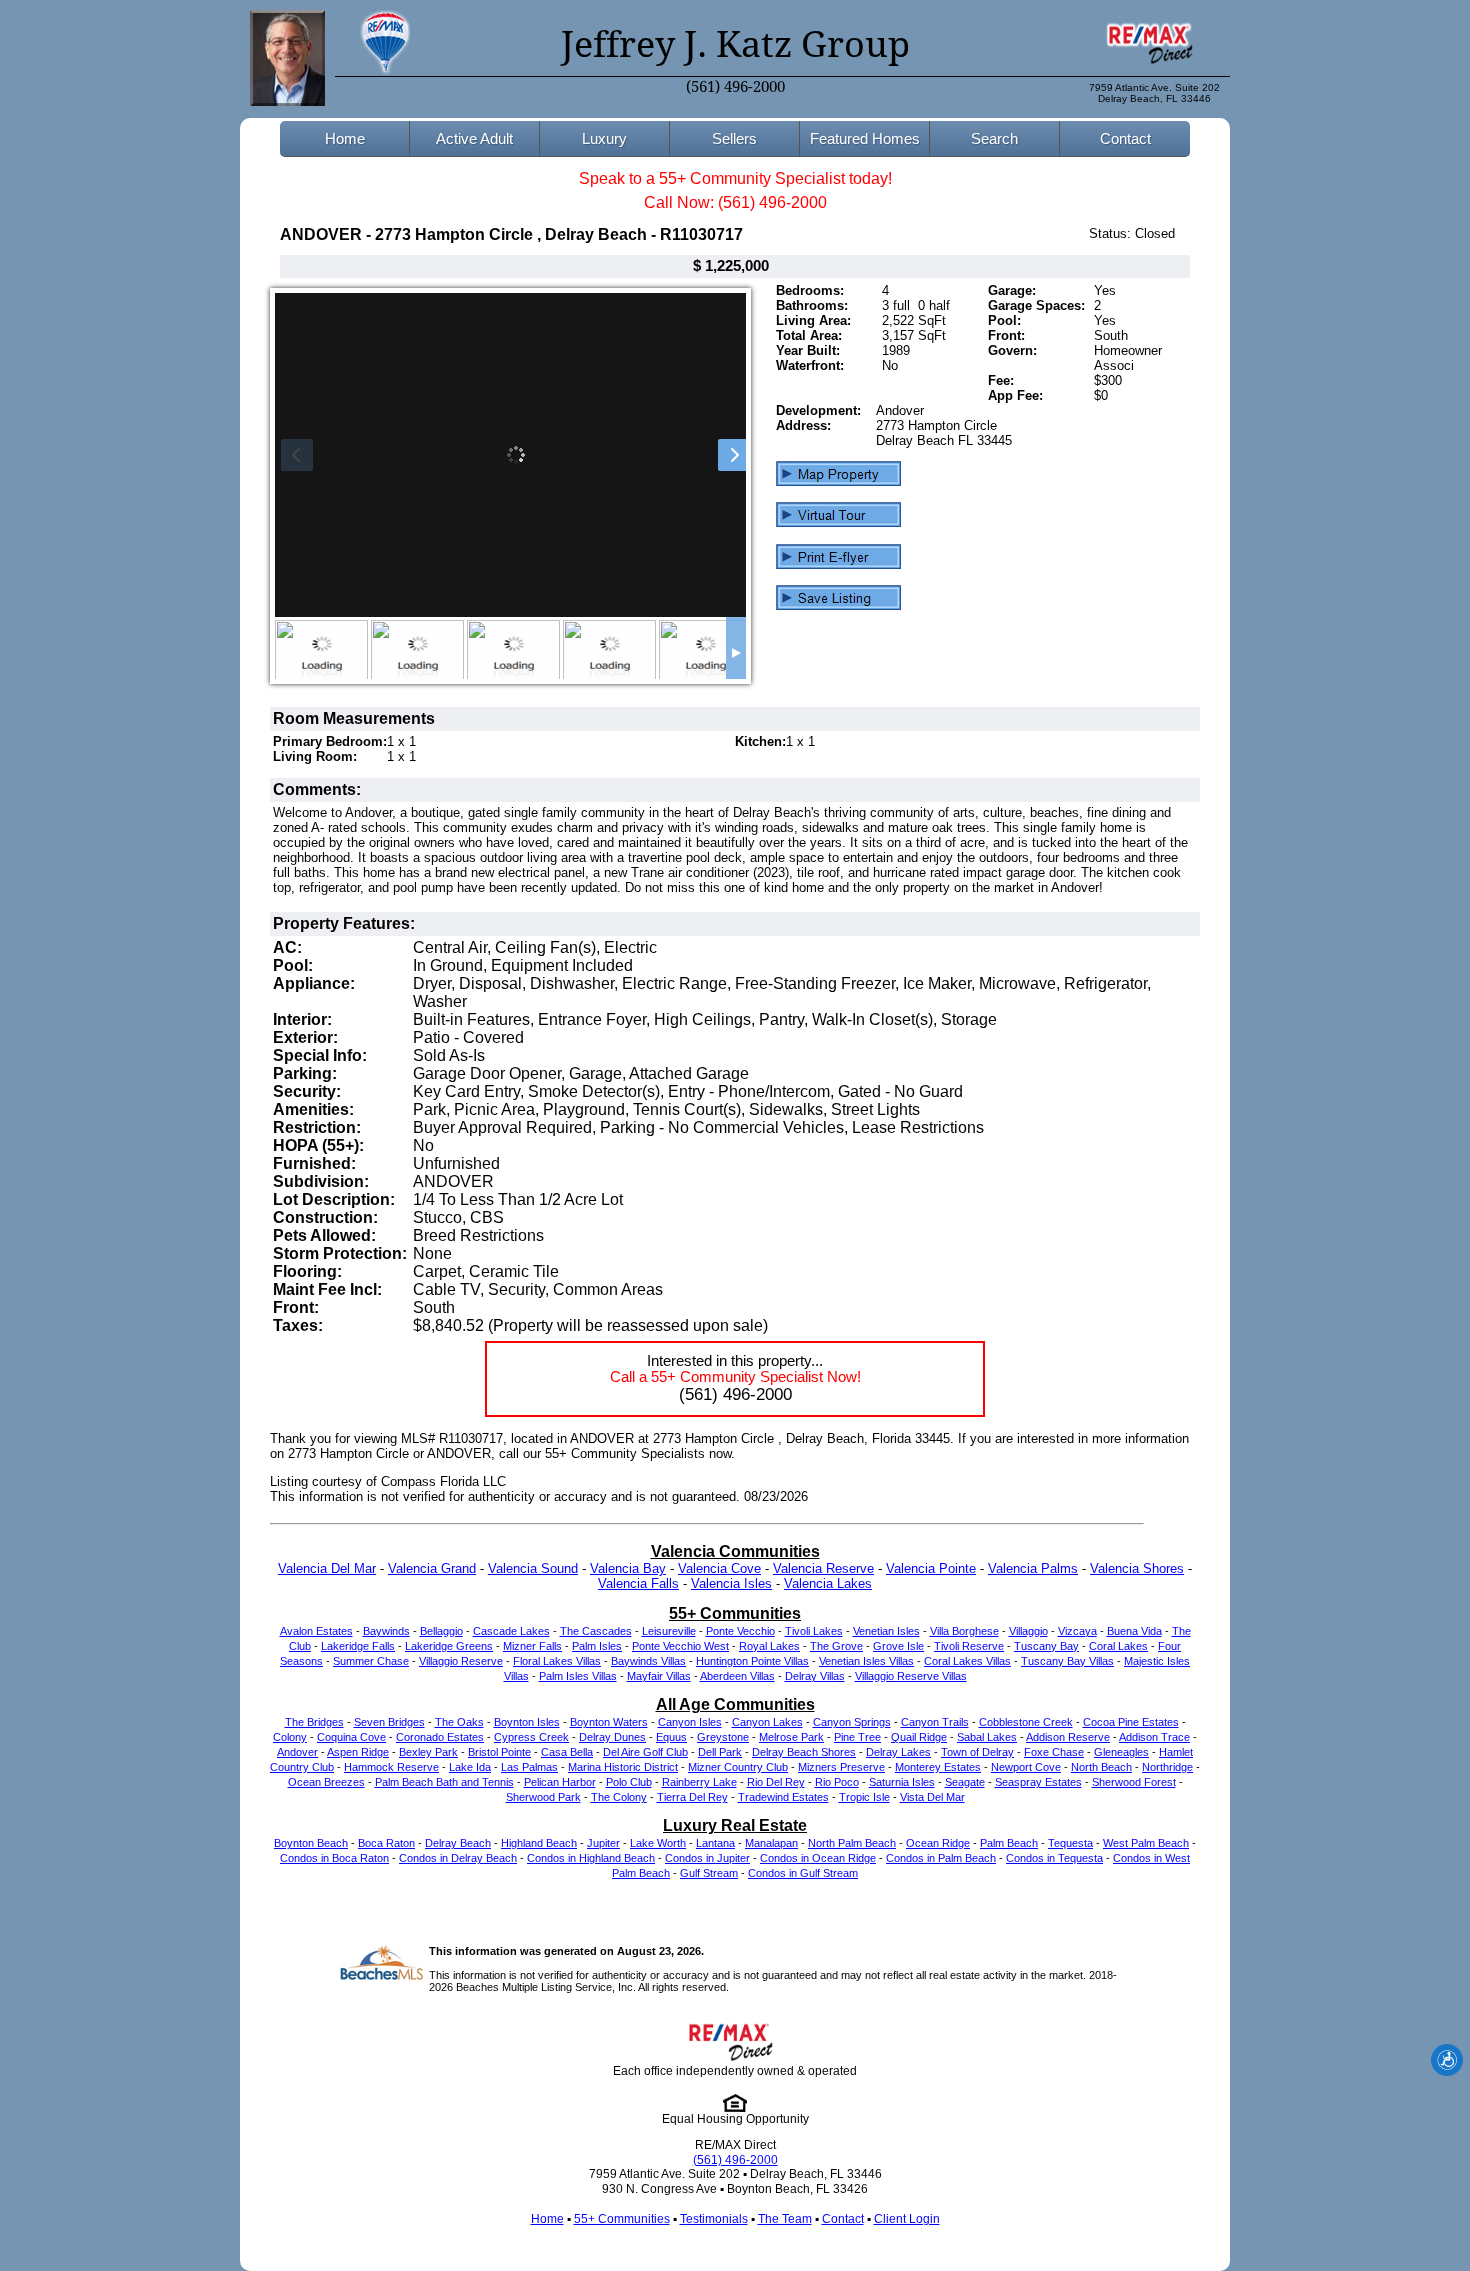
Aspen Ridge (358, 1752)
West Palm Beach (1146, 1843)
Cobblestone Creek (1026, 1722)
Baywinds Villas (648, 1661)
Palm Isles (597, 1646)
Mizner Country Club (738, 1767)
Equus (671, 1737)
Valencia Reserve (823, 1568)
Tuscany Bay (1046, 1646)
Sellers (734, 138)
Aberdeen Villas (737, 1676)
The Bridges (314, 1722)
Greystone (723, 1737)
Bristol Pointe (499, 1752)
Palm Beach (1009, 1843)
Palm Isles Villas (578, 1676)
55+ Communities (622, 2219)
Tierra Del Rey (692, 1797)
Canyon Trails (935, 1722)
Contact (1125, 138)
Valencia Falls (638, 1583)
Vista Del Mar (932, 1797)
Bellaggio (441, 1631)
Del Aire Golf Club (645, 1752)
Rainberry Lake (699, 1782)
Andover (297, 1752)
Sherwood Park (543, 1797)
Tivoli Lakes (814, 1631)
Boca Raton (386, 1843)
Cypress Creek (531, 1737)
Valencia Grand (432, 1568)
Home (345, 138)
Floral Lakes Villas (557, 1661)
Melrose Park (791, 1737)
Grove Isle (898, 1646)
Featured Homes (865, 138)
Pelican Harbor (560, 1782)
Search (994, 138)
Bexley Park (428, 1752)
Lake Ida (470, 1767)
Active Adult (474, 138)
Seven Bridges (389, 1722)
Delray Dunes (612, 1737)
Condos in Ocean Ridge (818, 1858)
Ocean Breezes (326, 1782)
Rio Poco (837, 1782)
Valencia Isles (731, 1583)
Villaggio (1028, 1631)
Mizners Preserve (841, 1767)
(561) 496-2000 (735, 87)
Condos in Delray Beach (458, 1858)
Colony (290, 1737)
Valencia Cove (719, 1568)
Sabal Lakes (987, 1737)
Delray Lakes (898, 1752)
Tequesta (1070, 1843)
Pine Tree (857, 1737)
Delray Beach (458, 1843)
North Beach (1101, 1767)
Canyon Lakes (767, 1722)
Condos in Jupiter (707, 1858)
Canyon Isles (690, 1722)
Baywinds (386, 1631)
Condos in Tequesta (1054, 1858)
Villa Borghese (964, 1631)
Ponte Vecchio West (680, 1646)
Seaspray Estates (1038, 1782)
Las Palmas (529, 1767)
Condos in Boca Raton (334, 1858)
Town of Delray (977, 1752)
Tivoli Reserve (969, 1646)
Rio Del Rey (776, 1782)
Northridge (1167, 1767)
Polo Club (629, 1782)
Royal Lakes (769, 1646)
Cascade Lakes (511, 1631)
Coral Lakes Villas (967, 1661)
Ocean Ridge (938, 1843)
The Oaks (459, 1722)
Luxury (604, 138)
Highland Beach (539, 1843)
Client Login (907, 2219)
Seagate (965, 1782)
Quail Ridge (919, 1737)
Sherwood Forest (1134, 1782)
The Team (785, 2219)
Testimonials (714, 2219)
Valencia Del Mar (327, 1568)
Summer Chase (371, 1661)
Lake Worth (658, 1843)
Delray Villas (815, 1676)
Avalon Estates (316, 1631)
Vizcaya (1077, 1631)
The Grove (836, 1646)
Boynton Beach (311, 1843)
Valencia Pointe (931, 1568)
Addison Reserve (1068, 1737)
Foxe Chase (1054, 1752)
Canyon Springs (852, 1722)
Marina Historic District (623, 1767)
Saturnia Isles (902, 1782)
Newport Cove (1026, 1767)
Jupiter (603, 1843)
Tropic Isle (864, 1797)
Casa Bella (567, 1752)
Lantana (715, 1843)
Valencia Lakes (828, 1583)
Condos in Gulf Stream (803, 1873)
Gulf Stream (709, 1873)
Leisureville (669, 1631)
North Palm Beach (852, 1843)
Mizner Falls (532, 1646)
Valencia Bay (628, 1568)
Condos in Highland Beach (591, 1858)
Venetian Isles (886, 1631)
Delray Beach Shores (804, 1752)
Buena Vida (1134, 1631)
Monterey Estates (938, 1767)
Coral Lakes (1118, 1646)
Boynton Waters (609, 1722)
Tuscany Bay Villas (1067, 1661)
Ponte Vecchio (740, 1631)
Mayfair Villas (659, 1676)
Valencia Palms (1033, 1568)
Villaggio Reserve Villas (911, 1676)
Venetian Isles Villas (866, 1661)
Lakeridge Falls (358, 1646)
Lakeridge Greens (449, 1646)
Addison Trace (1154, 1737)
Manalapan (771, 1843)
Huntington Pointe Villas (752, 1661)
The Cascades (596, 1631)
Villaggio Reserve (461, 1661)
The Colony (619, 1797)
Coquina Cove (351, 1737)
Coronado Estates (440, 1737)
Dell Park (720, 1752)
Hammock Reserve (391, 1767)
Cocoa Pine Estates (1131, 1722)
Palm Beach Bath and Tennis (444, 1782)
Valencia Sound (533, 1568)
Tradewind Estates (783, 1797)
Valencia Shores (1137, 1568)
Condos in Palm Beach (941, 1858)
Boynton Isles (527, 1722)
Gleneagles (1121, 1752)
